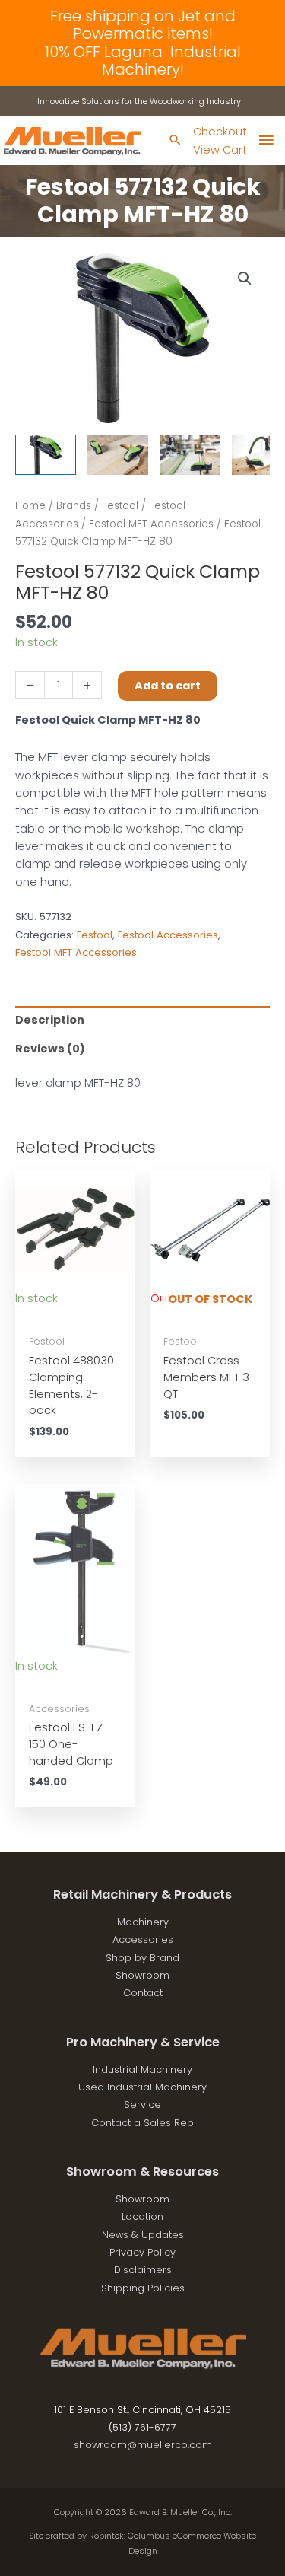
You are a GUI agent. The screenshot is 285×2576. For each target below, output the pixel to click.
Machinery (143, 1922)
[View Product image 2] (118, 455)
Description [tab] (50, 1020)
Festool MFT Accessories (151, 524)
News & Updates (143, 2235)
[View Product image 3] (190, 455)
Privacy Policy (142, 2252)
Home (30, 506)
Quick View (75, 1313)
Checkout (220, 132)
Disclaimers (143, 2270)
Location (142, 2216)
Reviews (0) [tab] (50, 1049)
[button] (245, 279)
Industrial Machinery (142, 2070)
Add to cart (168, 686)
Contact (143, 1993)
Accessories (143, 1939)
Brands (74, 506)
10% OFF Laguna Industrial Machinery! (143, 60)
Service (142, 2105)
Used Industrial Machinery (142, 2087)
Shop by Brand (142, 1958)
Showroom (142, 1975)
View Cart (220, 150)
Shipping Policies (143, 2288)
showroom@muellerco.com (143, 2445)
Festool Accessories (168, 935)
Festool (120, 506)
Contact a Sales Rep (142, 2123)
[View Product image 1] (46, 455)
